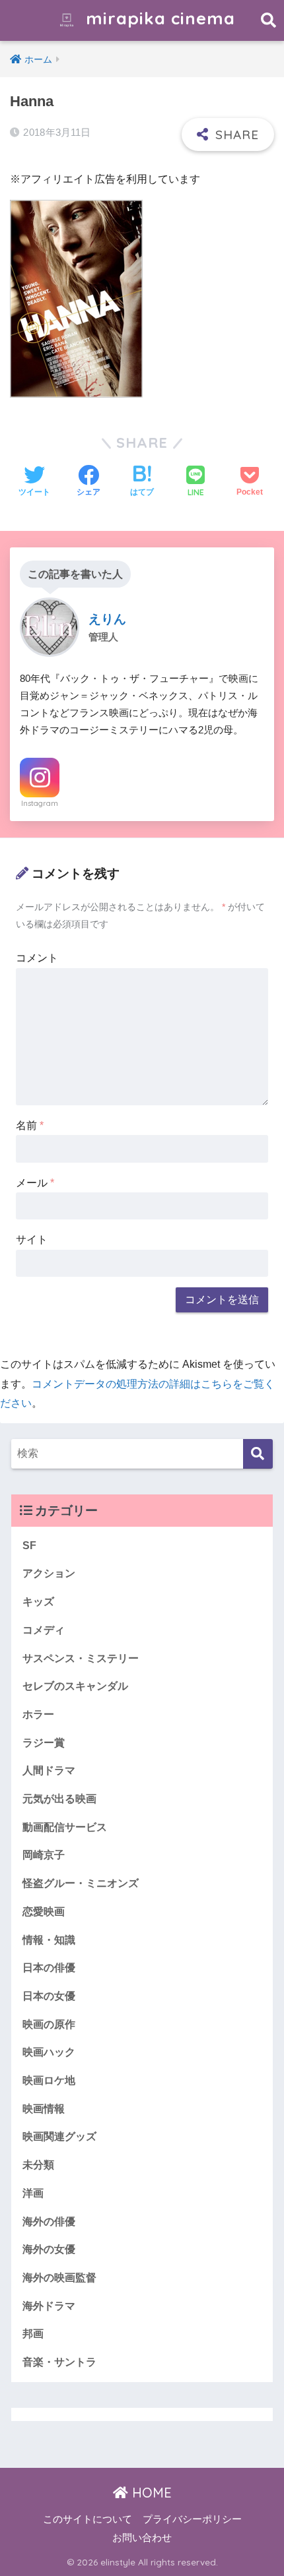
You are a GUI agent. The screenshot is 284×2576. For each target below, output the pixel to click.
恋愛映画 (44, 1912)
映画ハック (49, 2052)
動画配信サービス (65, 1827)
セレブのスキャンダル (75, 1686)
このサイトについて (88, 2519)
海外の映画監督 (59, 2278)
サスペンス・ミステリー (81, 1658)
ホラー (38, 1714)
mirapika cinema (158, 18)
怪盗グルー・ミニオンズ (81, 1883)
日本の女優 (49, 1996)
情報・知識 (49, 1940)
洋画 (33, 2193)
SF (29, 1546)
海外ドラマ (49, 2306)
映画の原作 (49, 2024)
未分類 (38, 2165)
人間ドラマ (49, 1770)
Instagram (40, 803)
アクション (49, 1573)
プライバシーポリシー (192, 2519)
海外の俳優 (49, 2222)
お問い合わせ (142, 2538)
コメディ (44, 1630)
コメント (37, 958)
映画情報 (44, 2109)
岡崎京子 (44, 1855)
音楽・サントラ (59, 2362)
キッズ (38, 1602)
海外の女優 (49, 2249)
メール (35, 1183)
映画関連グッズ (59, 2136)
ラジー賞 (44, 1743)
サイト (32, 1240)
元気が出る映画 (59, 1799)
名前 (30, 1125)
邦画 (33, 2334)
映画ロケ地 (49, 2080)
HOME (150, 2493)
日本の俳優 (49, 1968)
